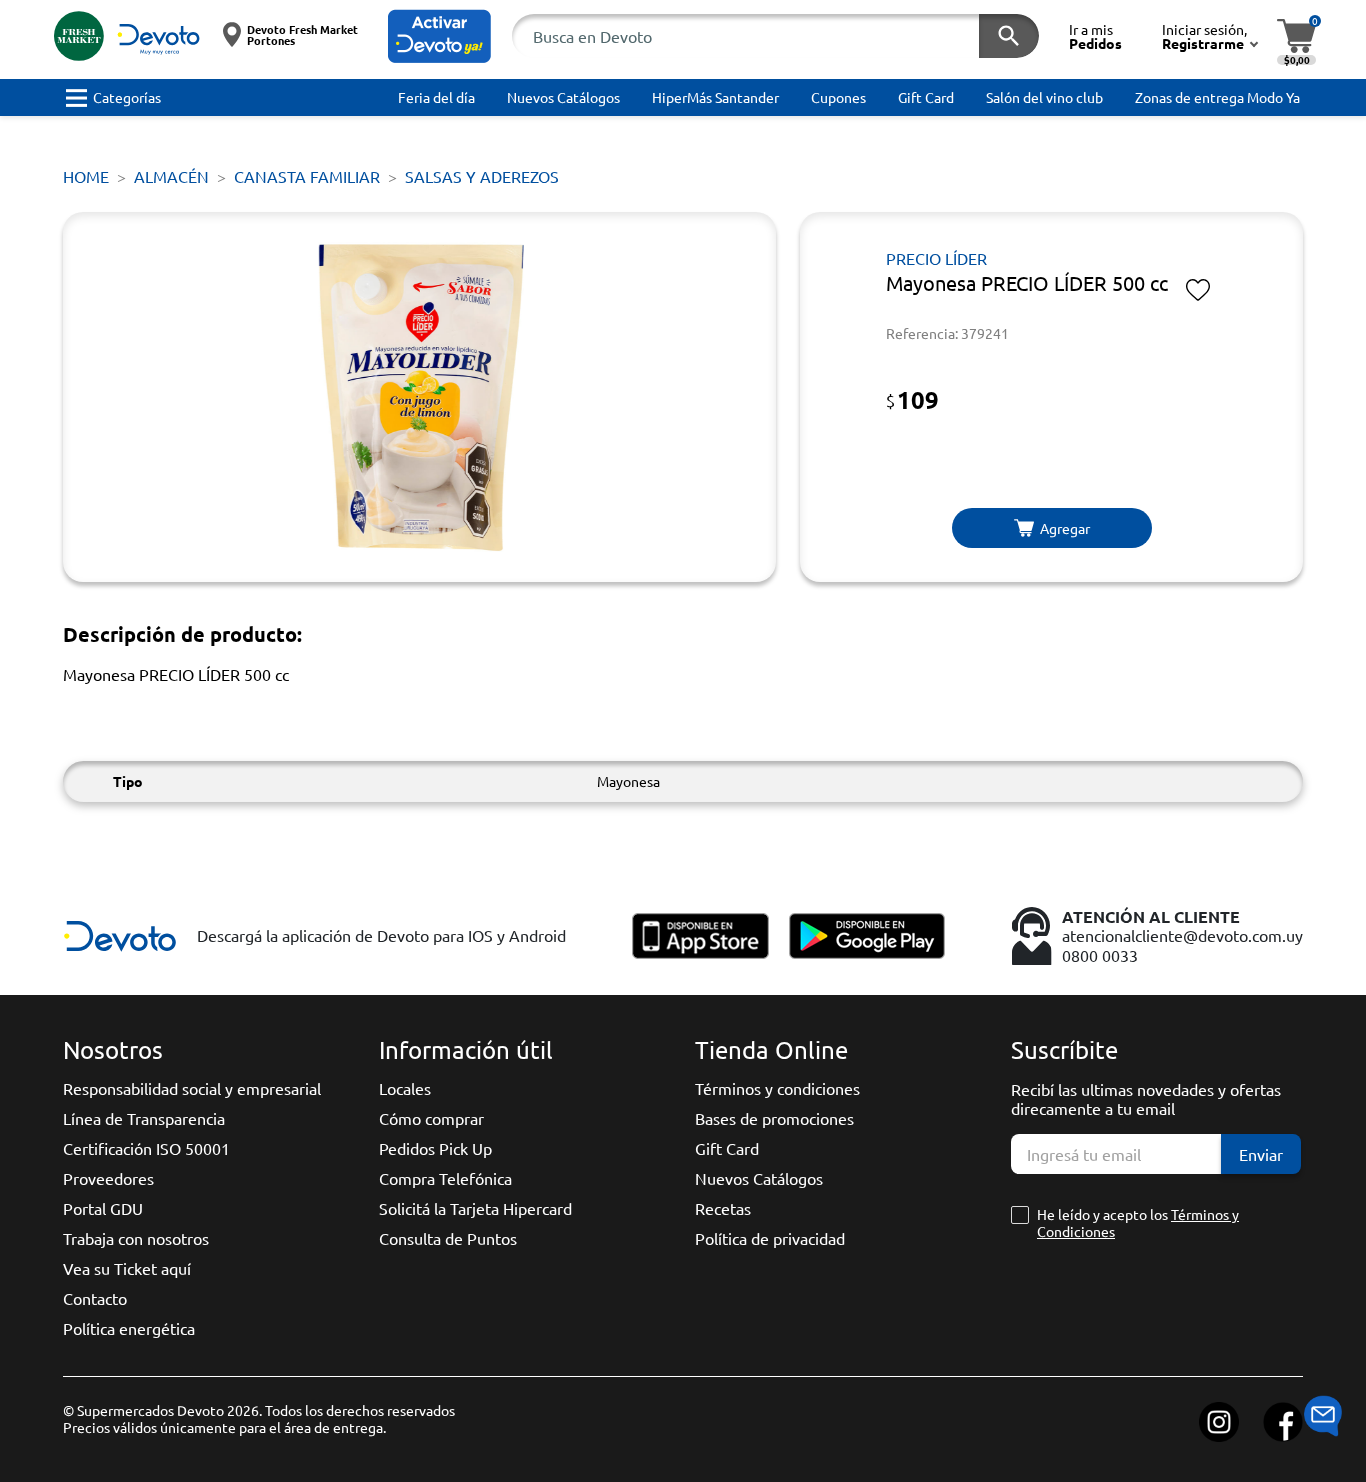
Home (86, 176)
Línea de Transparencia (144, 1118)
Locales (405, 1088)
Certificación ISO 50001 (146, 1148)
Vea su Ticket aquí (127, 1268)
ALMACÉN (171, 176)
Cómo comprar (431, 1118)
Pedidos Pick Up (435, 1148)
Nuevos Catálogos (759, 1178)
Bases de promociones (774, 1118)
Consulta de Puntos (448, 1238)
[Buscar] (1009, 36)
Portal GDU (103, 1208)
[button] (439, 36)
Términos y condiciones (777, 1088)
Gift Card (727, 1148)
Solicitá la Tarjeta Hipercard (475, 1208)
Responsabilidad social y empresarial (192, 1088)
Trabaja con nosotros (136, 1238)
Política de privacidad (770, 1238)
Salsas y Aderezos (482, 176)
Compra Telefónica (445, 1178)
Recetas (723, 1208)
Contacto (95, 1298)
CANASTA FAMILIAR (307, 176)
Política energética (129, 1328)
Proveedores (108, 1178)
